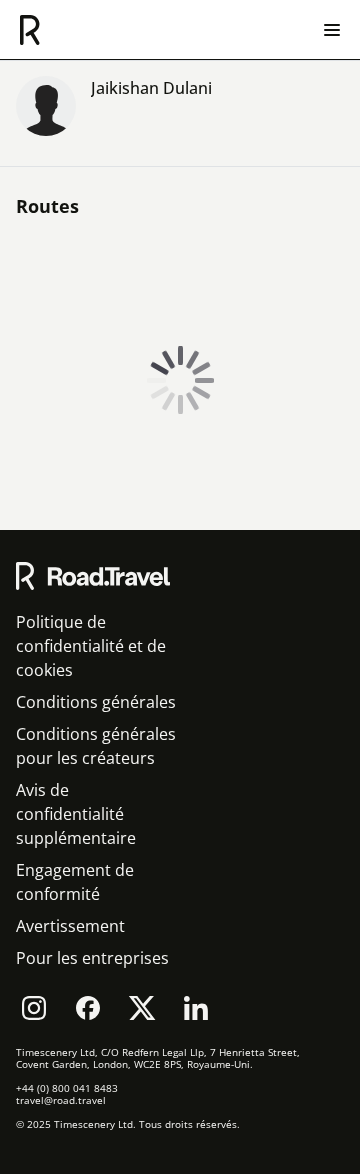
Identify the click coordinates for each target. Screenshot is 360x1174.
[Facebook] (88, 1008)
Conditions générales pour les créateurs (96, 746)
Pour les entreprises (92, 958)
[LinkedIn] (196, 1008)
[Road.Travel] (30, 30)
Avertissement (70, 926)
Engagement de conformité (75, 882)
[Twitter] (142, 1008)
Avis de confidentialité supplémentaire (76, 814)
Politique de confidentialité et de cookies (91, 646)
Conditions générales (96, 702)
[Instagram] (34, 1008)
